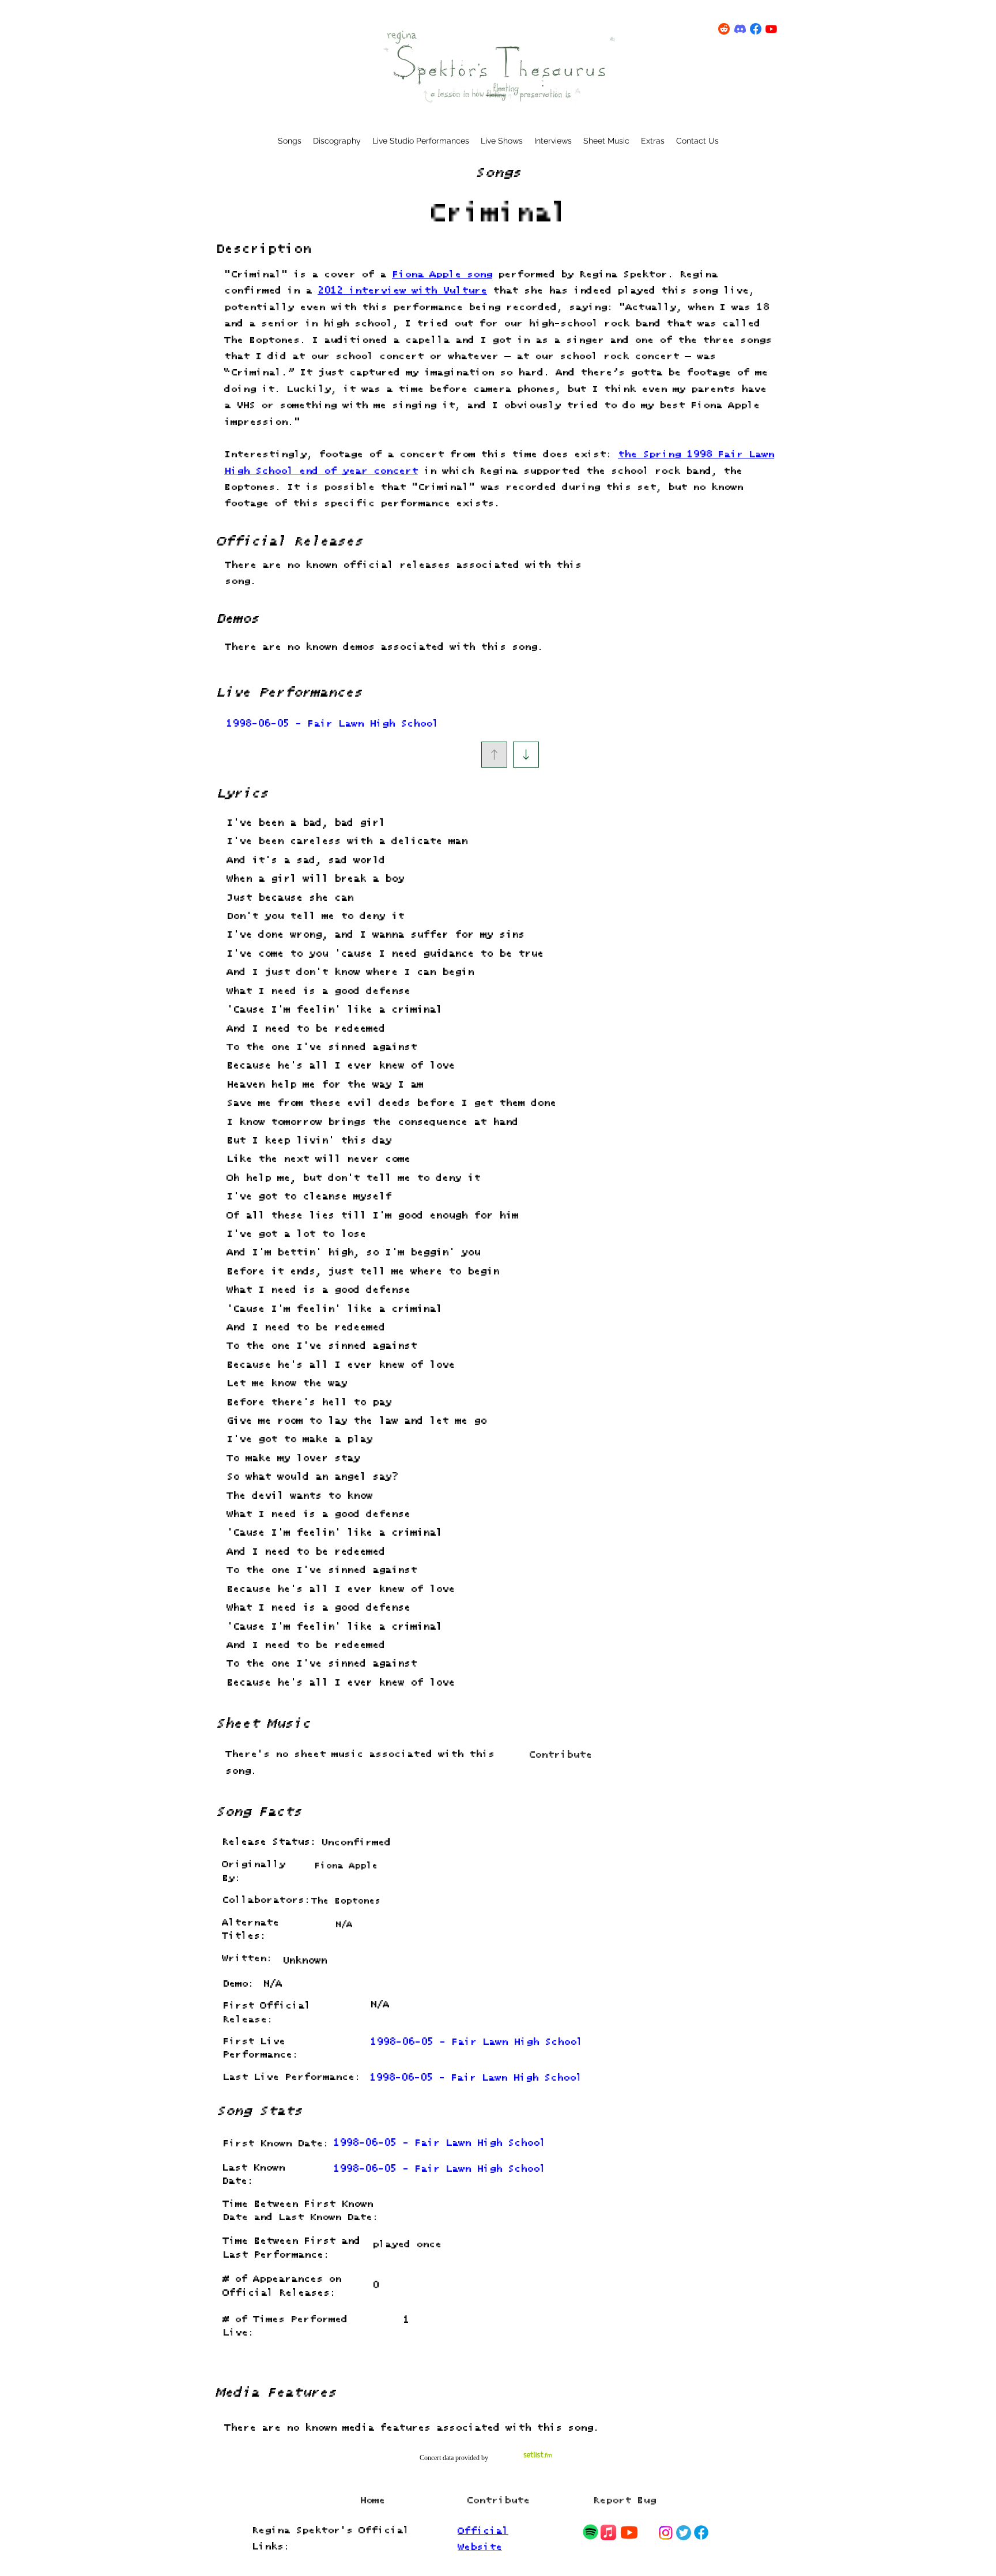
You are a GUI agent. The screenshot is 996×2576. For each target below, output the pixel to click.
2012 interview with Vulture (402, 291)
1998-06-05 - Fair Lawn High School (332, 724)
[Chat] (590, 2532)
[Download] (526, 755)
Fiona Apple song (442, 275)
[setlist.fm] (538, 2455)
